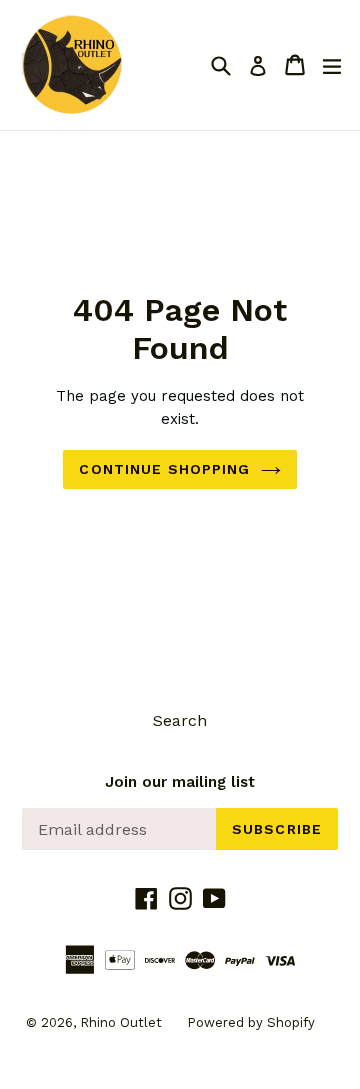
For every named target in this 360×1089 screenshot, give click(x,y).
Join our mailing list (180, 782)
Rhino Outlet (121, 1022)
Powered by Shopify (251, 1022)
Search (180, 720)
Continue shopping (164, 469)
